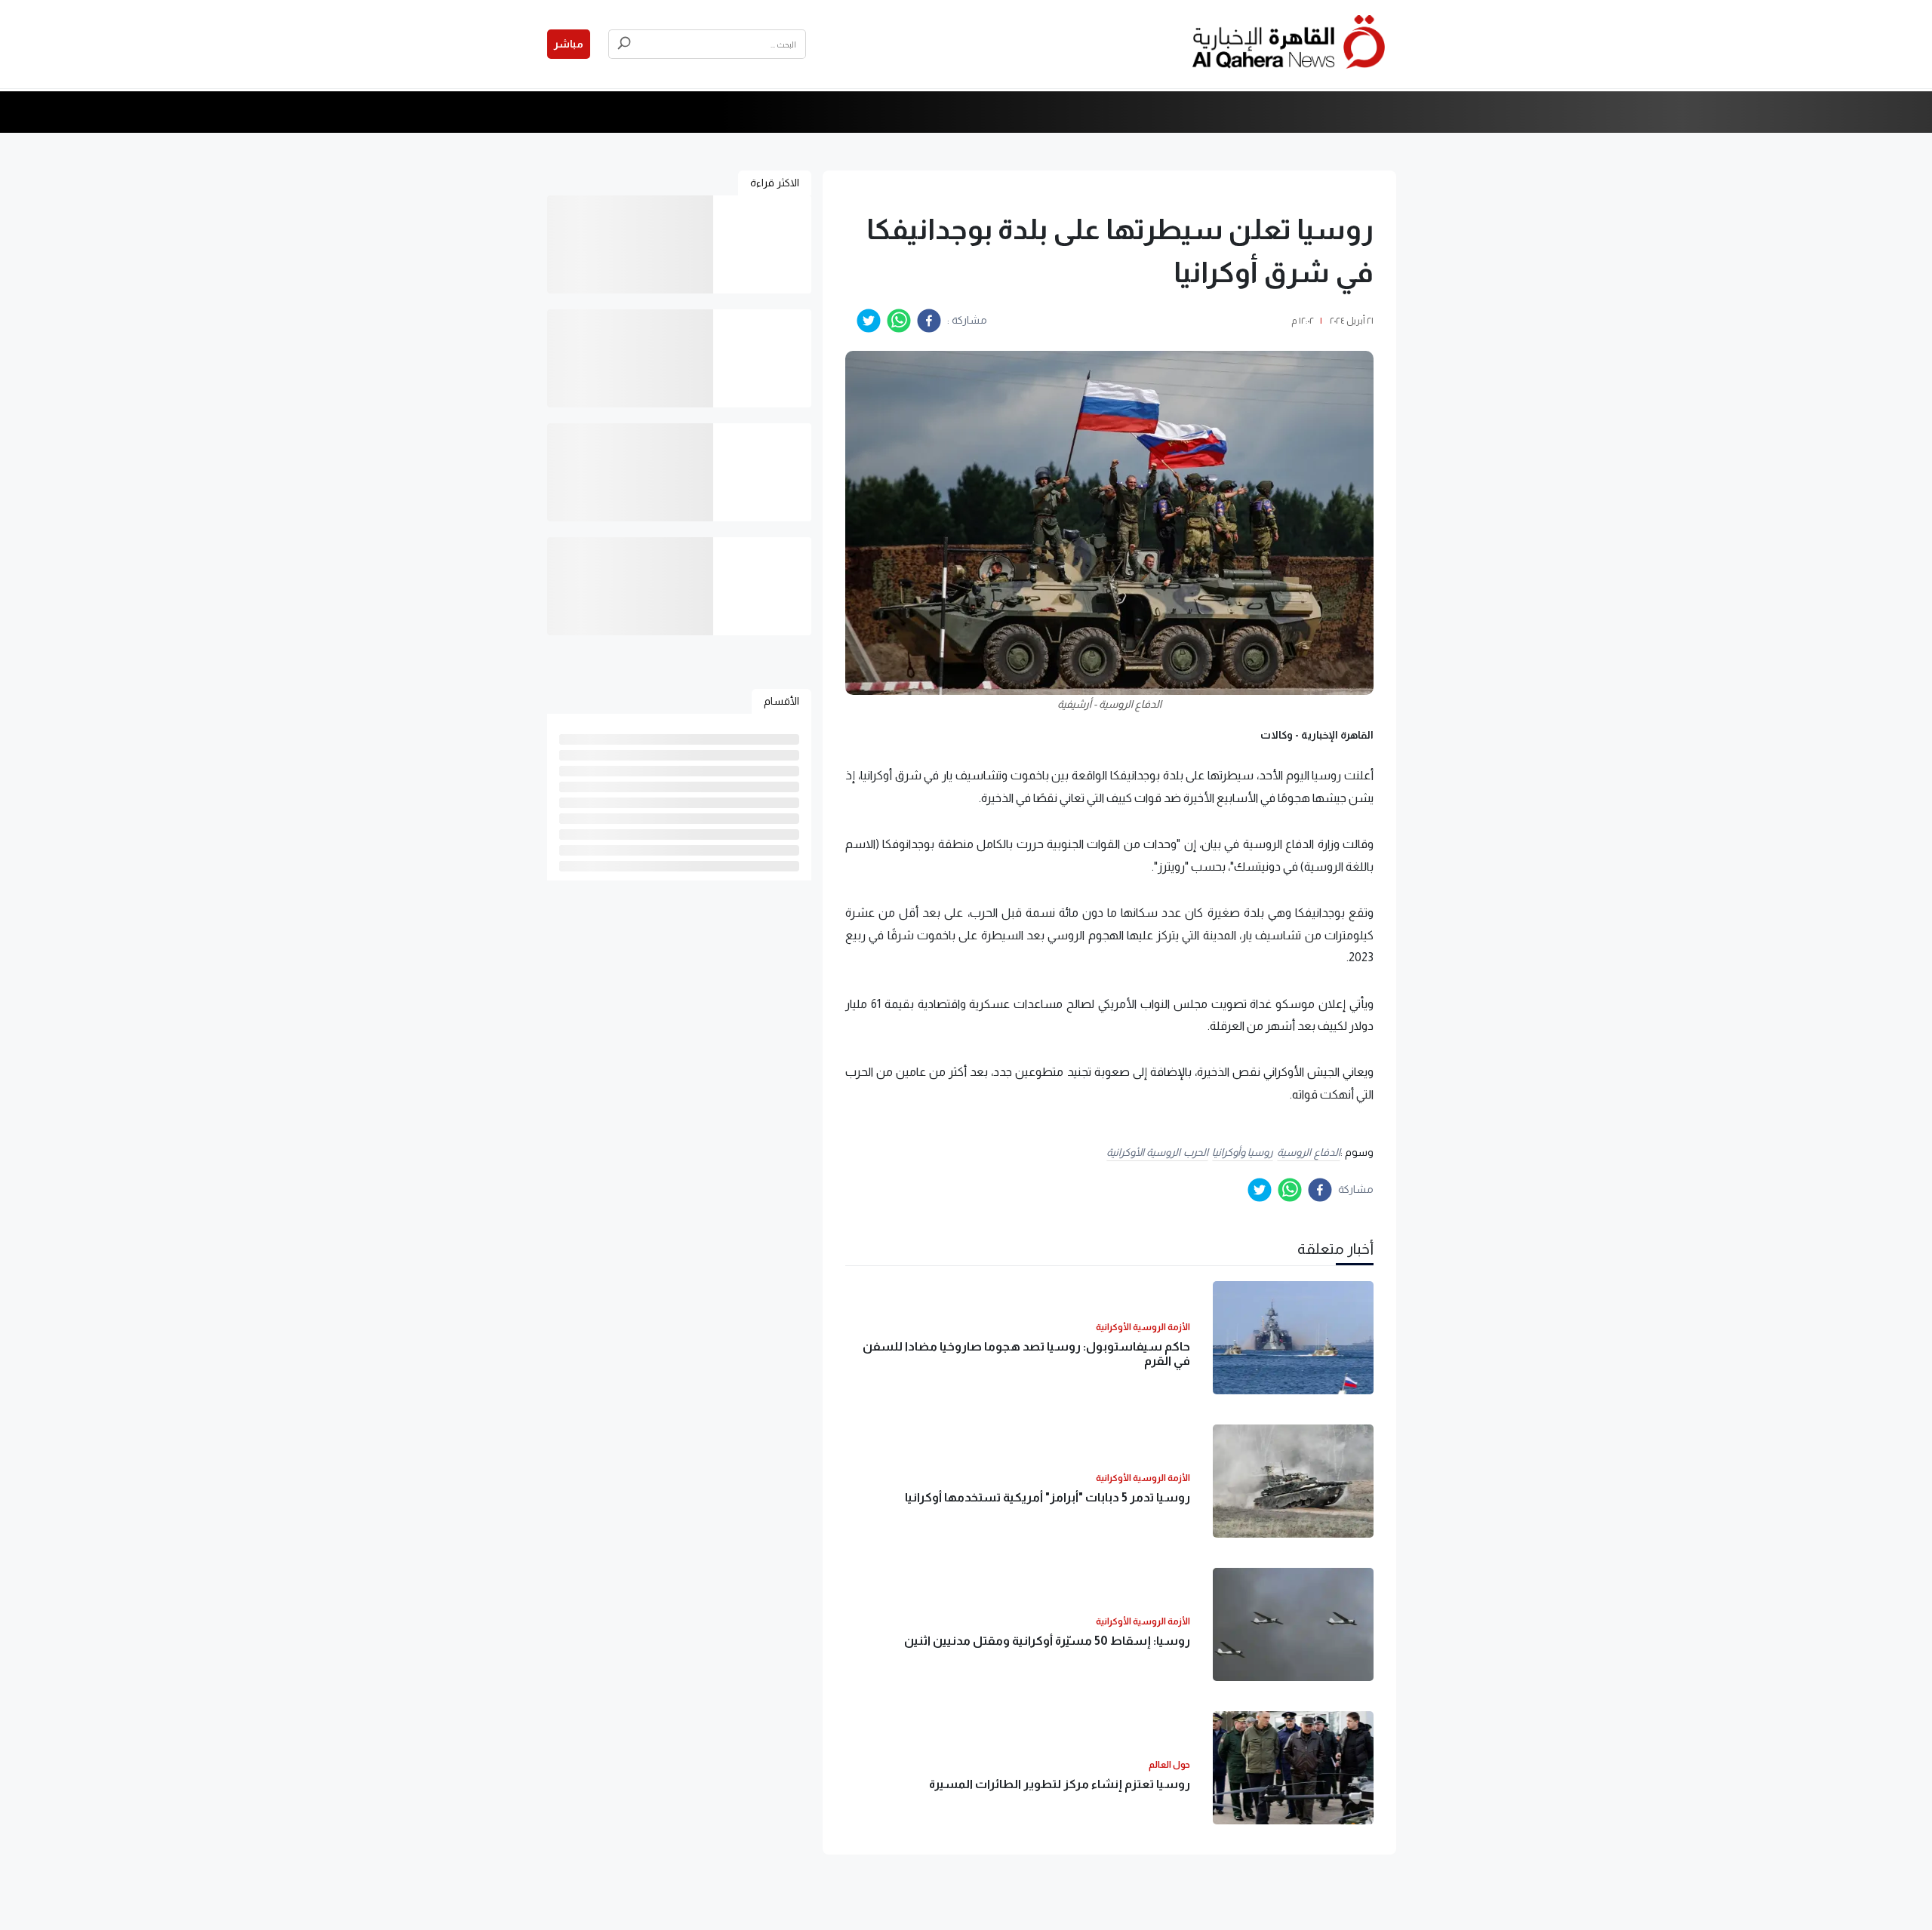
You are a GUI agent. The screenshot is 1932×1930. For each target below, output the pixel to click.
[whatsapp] (899, 321)
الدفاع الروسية (1309, 1152)
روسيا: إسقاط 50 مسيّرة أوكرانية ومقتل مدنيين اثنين (1047, 1641)
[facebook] (929, 321)
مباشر (569, 44)
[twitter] (869, 321)
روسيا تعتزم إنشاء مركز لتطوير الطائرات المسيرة (1060, 1784)
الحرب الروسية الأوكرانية (1157, 1152)
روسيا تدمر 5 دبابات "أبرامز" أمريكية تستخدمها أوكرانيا (1048, 1497)
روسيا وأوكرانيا (1243, 1152)
